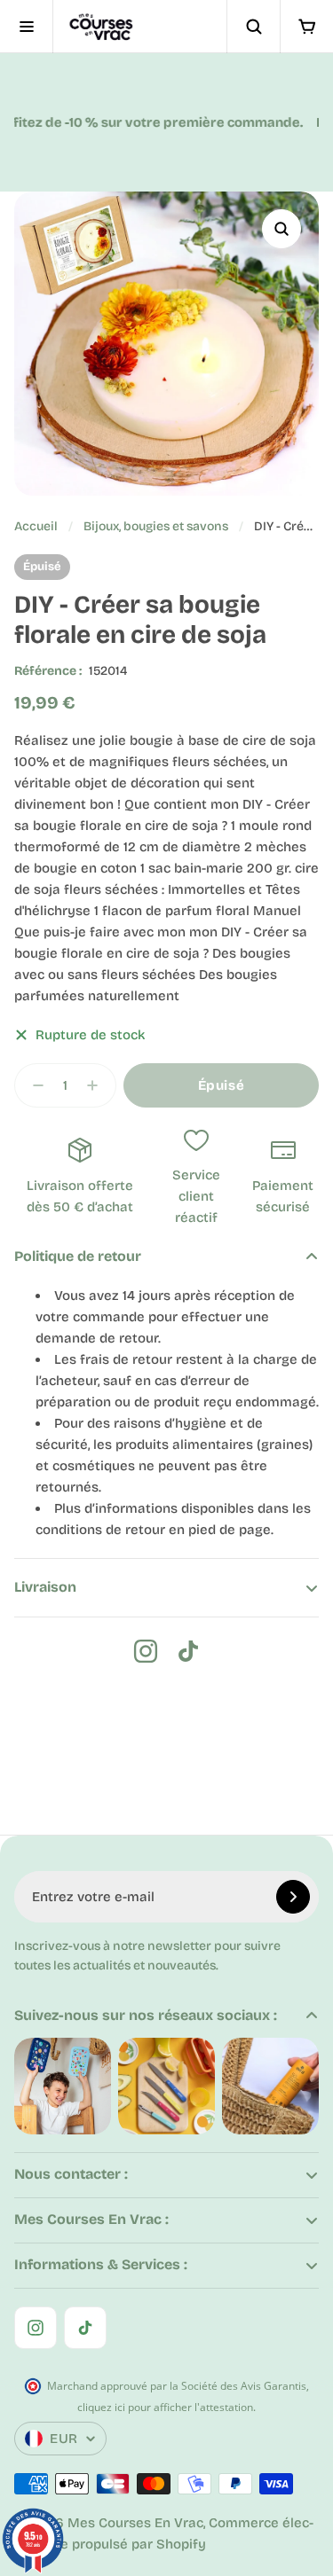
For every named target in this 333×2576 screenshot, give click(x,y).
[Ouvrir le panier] (306, 27)
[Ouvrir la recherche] (253, 27)
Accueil (36, 526)
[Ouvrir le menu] (27, 27)
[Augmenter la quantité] (98, 1085)
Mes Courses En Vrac (135, 2523)
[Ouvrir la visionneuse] (281, 229)
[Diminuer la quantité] (33, 1085)
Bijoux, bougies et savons (156, 526)
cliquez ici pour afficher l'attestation (165, 2407)
